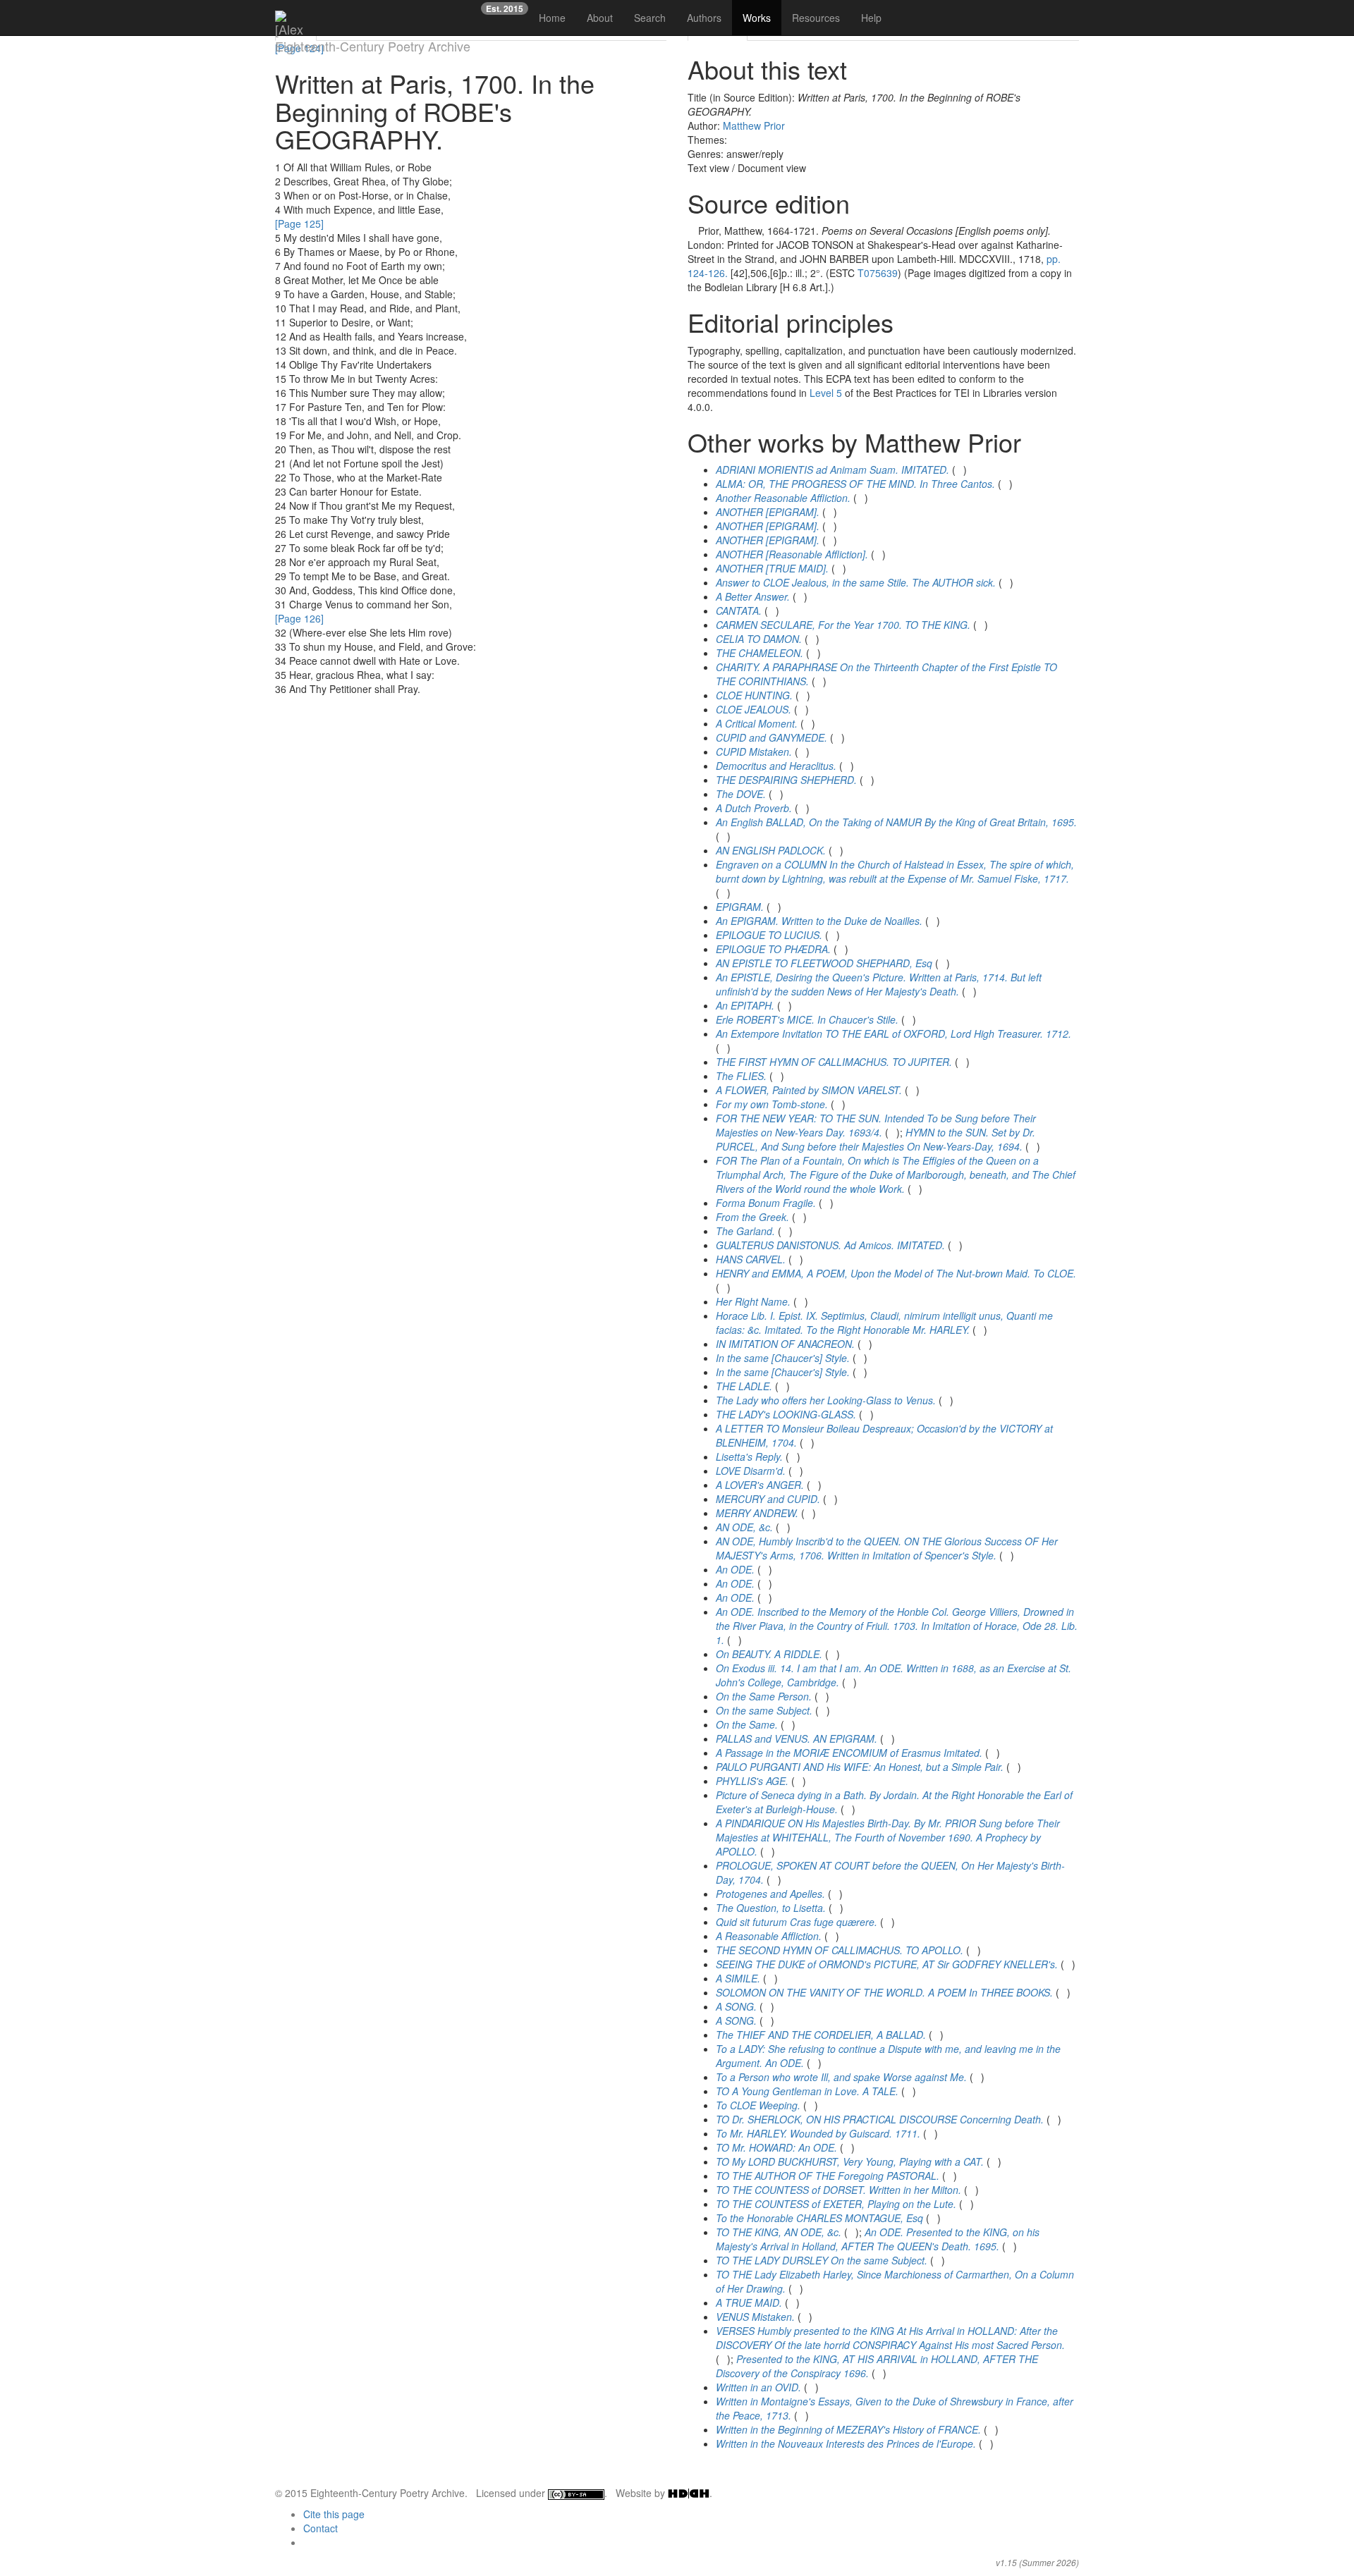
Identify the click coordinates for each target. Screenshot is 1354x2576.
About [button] (600, 18)
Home (552, 18)
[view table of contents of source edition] (691, 231)
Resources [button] (816, 18)
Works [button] (757, 18)
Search (650, 18)
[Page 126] (299, 618)
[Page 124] (299, 48)
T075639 (878, 273)
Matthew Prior (754, 125)
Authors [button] (704, 18)
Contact (321, 2528)
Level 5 (826, 393)
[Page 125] (299, 223)
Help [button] (871, 18)
